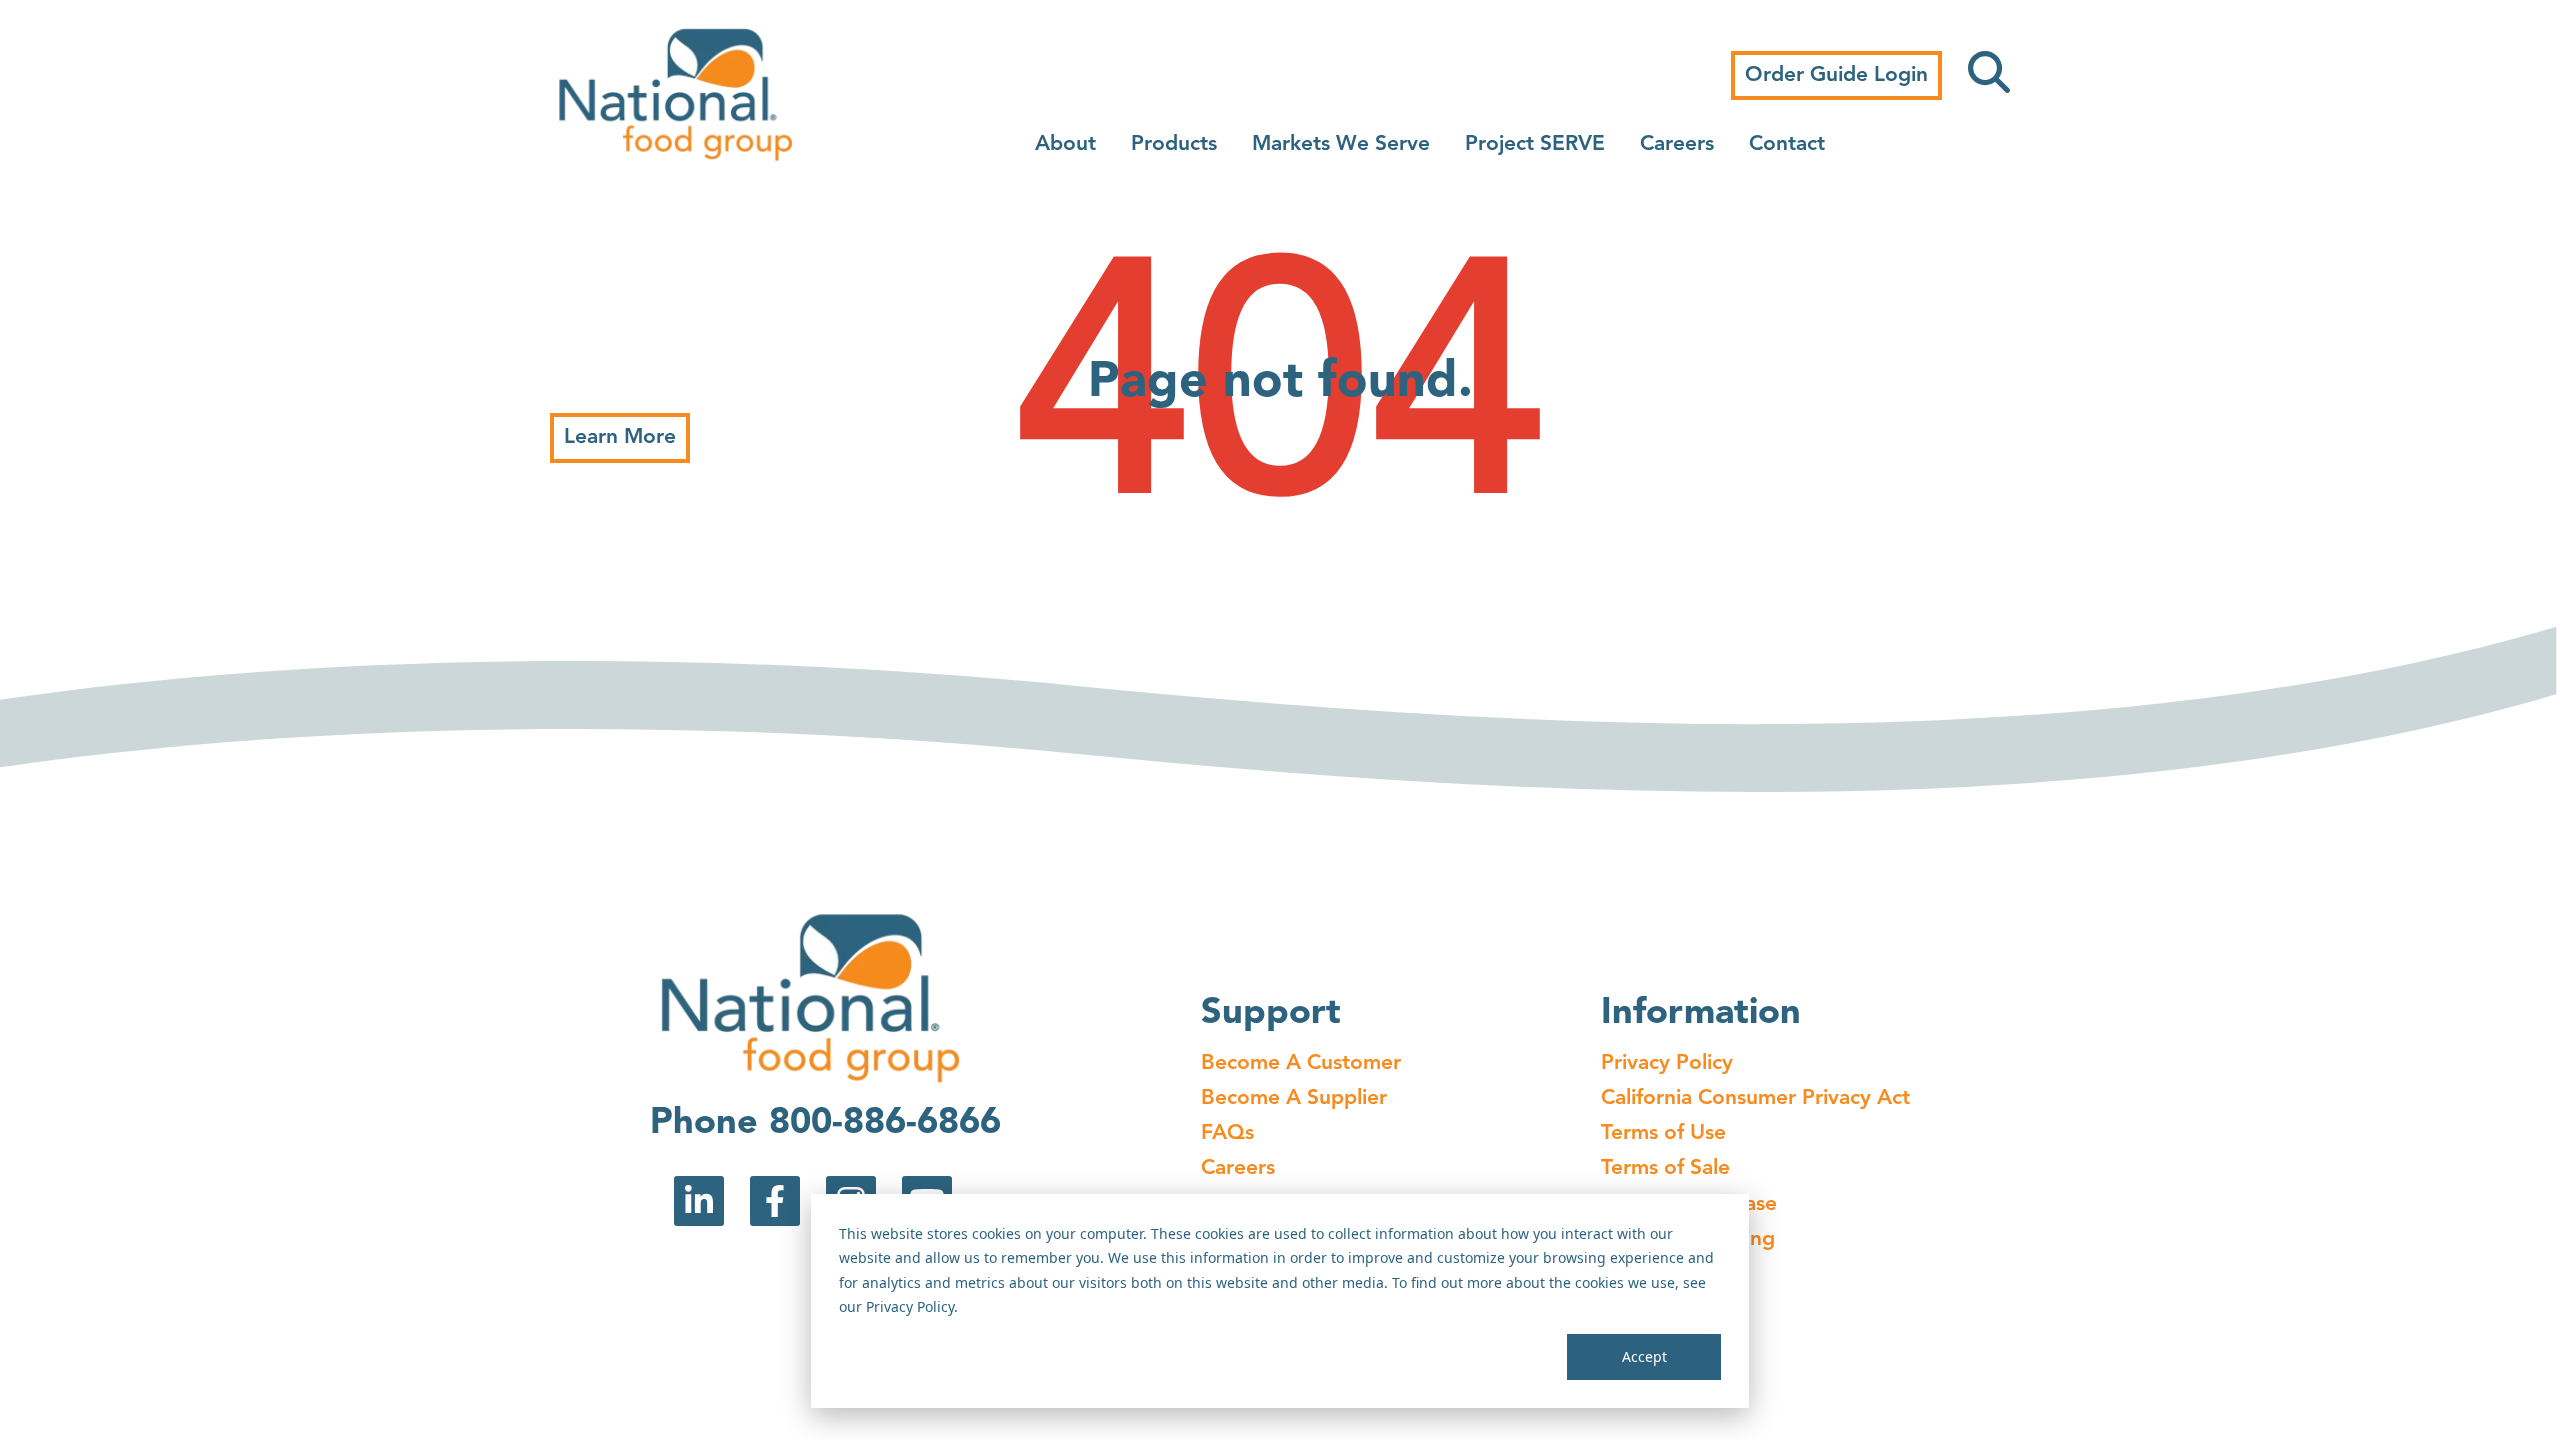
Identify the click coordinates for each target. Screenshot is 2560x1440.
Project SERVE (1535, 144)
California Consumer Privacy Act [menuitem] (1755, 1098)
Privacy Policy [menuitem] (1667, 1063)
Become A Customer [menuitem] (1301, 1063)
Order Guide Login (1836, 75)
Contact (1787, 144)
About (1065, 144)
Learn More (620, 437)
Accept (1644, 1356)
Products (1174, 144)
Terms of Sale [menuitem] (1665, 1168)
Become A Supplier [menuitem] (1294, 1098)
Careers (1677, 144)
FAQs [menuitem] (1227, 1133)
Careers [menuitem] (1238, 1168)
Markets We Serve (1341, 144)
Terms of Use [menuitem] (1663, 1133)
